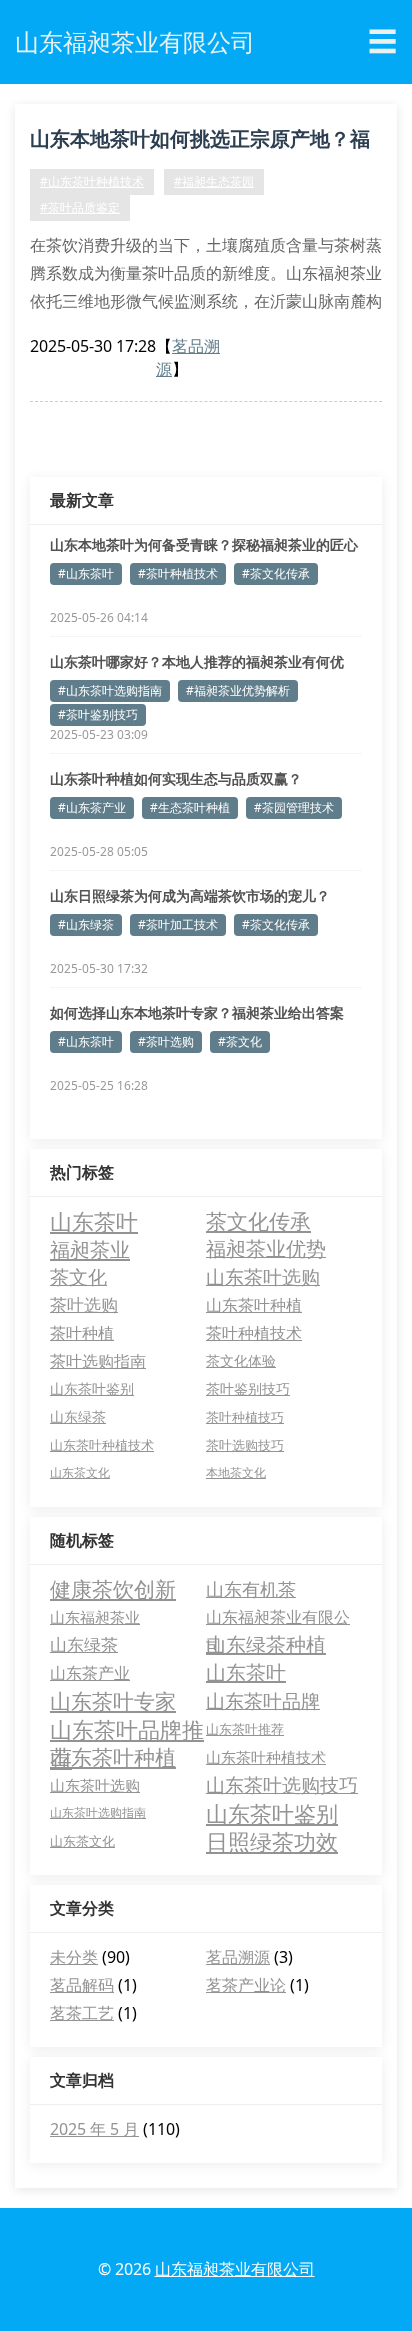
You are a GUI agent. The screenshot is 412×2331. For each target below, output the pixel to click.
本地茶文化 (236, 1472)
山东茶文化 (80, 1472)
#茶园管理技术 (294, 807)
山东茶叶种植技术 (102, 1445)
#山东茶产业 (92, 807)
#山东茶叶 (86, 573)
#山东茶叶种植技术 (92, 181)
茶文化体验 (241, 1360)
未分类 (74, 1957)
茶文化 (78, 1277)
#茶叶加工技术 (178, 924)
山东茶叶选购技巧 (282, 1785)
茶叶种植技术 (254, 1333)
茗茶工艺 (82, 2013)
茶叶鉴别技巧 (248, 1388)
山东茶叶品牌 (263, 1701)
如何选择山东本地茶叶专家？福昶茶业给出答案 (197, 1012)
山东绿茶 (78, 1416)
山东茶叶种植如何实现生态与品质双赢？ (176, 778)
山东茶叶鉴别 (92, 1388)
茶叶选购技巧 (245, 1445)
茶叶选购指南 (98, 1361)
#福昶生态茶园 (214, 181)
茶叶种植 (82, 1333)
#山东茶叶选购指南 (110, 690)
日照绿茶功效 (272, 1841)
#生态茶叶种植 (190, 807)
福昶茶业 (90, 1249)
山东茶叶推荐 (245, 1729)
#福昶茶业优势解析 (238, 690)
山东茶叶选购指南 (98, 1812)
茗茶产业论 (246, 1985)
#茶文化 (240, 1041)
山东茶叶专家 (113, 1701)
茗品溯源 (238, 1957)
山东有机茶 (251, 1589)
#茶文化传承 (276, 573)
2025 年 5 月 (94, 2129)
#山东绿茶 (86, 924)
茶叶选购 (84, 1304)
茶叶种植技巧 (245, 1417)
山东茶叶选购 (263, 1276)
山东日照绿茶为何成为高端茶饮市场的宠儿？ (190, 895)
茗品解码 (82, 1985)
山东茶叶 (94, 1221)
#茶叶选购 (166, 1041)
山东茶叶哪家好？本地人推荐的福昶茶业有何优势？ (197, 662)
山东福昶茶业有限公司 (278, 1618)
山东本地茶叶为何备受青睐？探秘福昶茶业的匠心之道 (204, 545)
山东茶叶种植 (254, 1304)
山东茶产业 (90, 1673)
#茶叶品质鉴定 (80, 207)
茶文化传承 (258, 1221)
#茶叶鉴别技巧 (98, 714)
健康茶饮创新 (113, 1589)
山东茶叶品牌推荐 (127, 1729)
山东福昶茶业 (95, 1617)
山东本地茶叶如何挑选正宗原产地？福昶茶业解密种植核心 (200, 142)
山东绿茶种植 (266, 1644)
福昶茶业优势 (266, 1248)
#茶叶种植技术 (178, 573)
